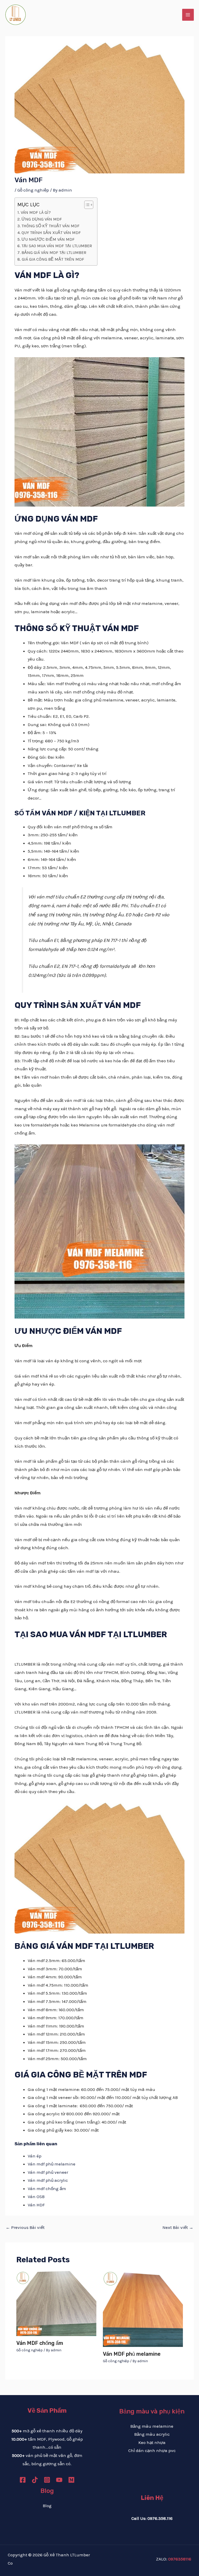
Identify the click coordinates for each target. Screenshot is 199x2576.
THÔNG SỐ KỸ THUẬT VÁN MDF (50, 226)
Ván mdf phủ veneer (48, 2172)
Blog (47, 2506)
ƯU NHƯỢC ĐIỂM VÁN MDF (48, 239)
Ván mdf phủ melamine (52, 2164)
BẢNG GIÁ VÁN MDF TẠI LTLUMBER (54, 253)
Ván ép (35, 2156)
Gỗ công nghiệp (33, 190)
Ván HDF (36, 2205)
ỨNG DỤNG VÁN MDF (42, 219)
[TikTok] (35, 2480)
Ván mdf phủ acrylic (48, 2180)
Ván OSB (36, 2197)
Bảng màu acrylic (152, 2434)
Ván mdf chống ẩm (47, 2189)
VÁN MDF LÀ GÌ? (36, 212)
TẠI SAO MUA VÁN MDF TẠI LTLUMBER (57, 246)
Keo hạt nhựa (152, 2442)
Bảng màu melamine (152, 2426)
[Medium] (71, 2480)
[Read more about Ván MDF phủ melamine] (143, 2308)
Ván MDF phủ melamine (132, 2354)
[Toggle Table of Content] (86, 205)
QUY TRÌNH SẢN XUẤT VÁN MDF (51, 233)
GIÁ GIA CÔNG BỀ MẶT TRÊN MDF (53, 259)
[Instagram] (47, 2480)
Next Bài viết (178, 2227)
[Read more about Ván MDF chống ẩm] (56, 2303)
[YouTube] (59, 2480)
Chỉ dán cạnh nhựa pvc (152, 2450)
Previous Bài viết (25, 2227)
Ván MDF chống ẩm (40, 2343)
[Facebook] (23, 2480)
